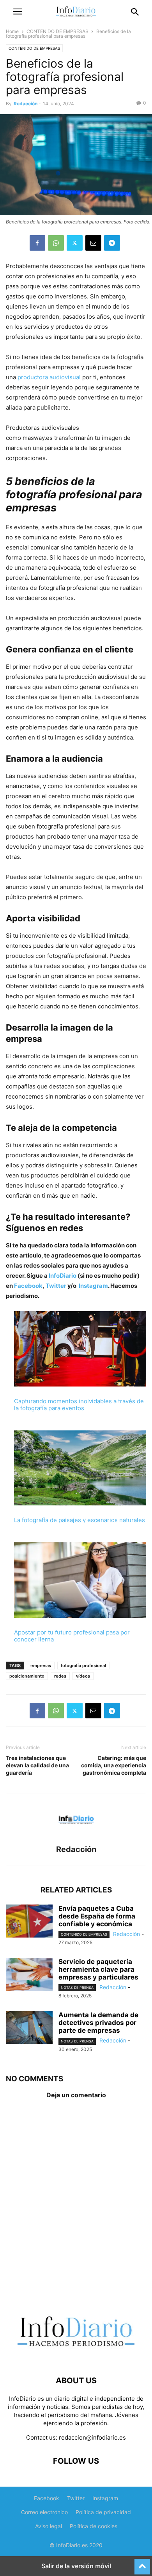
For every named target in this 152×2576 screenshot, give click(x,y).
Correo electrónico (44, 2512)
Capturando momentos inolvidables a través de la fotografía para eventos (79, 1405)
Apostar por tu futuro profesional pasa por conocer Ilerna (72, 1636)
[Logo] (76, 2357)
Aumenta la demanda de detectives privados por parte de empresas (98, 2023)
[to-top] (142, 2563)
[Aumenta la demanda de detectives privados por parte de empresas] (29, 2028)
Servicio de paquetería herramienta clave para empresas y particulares (98, 1969)
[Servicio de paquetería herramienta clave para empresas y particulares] (29, 1975)
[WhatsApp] (56, 243)
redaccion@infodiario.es (92, 2437)
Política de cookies (94, 2526)
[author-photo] (76, 1839)
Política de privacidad (103, 2512)
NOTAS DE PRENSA (77, 1987)
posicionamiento (27, 1676)
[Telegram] (112, 243)
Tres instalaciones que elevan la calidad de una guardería (37, 1765)
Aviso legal (49, 2526)
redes (60, 1676)
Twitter (56, 1286)
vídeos (83, 1676)
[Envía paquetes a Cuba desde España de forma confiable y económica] (29, 1922)
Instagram (93, 1286)
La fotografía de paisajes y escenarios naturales (80, 1520)
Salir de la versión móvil (76, 2566)
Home (12, 31)
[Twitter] (75, 243)
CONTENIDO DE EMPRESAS (57, 31)
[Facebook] (37, 243)
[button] (18, 12)
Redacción (26, 104)
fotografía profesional (83, 1666)
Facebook (28, 1286)
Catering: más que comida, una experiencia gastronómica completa (114, 1765)
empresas (41, 1666)
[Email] (93, 243)
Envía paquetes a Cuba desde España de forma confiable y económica (97, 1916)
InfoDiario (63, 1276)
